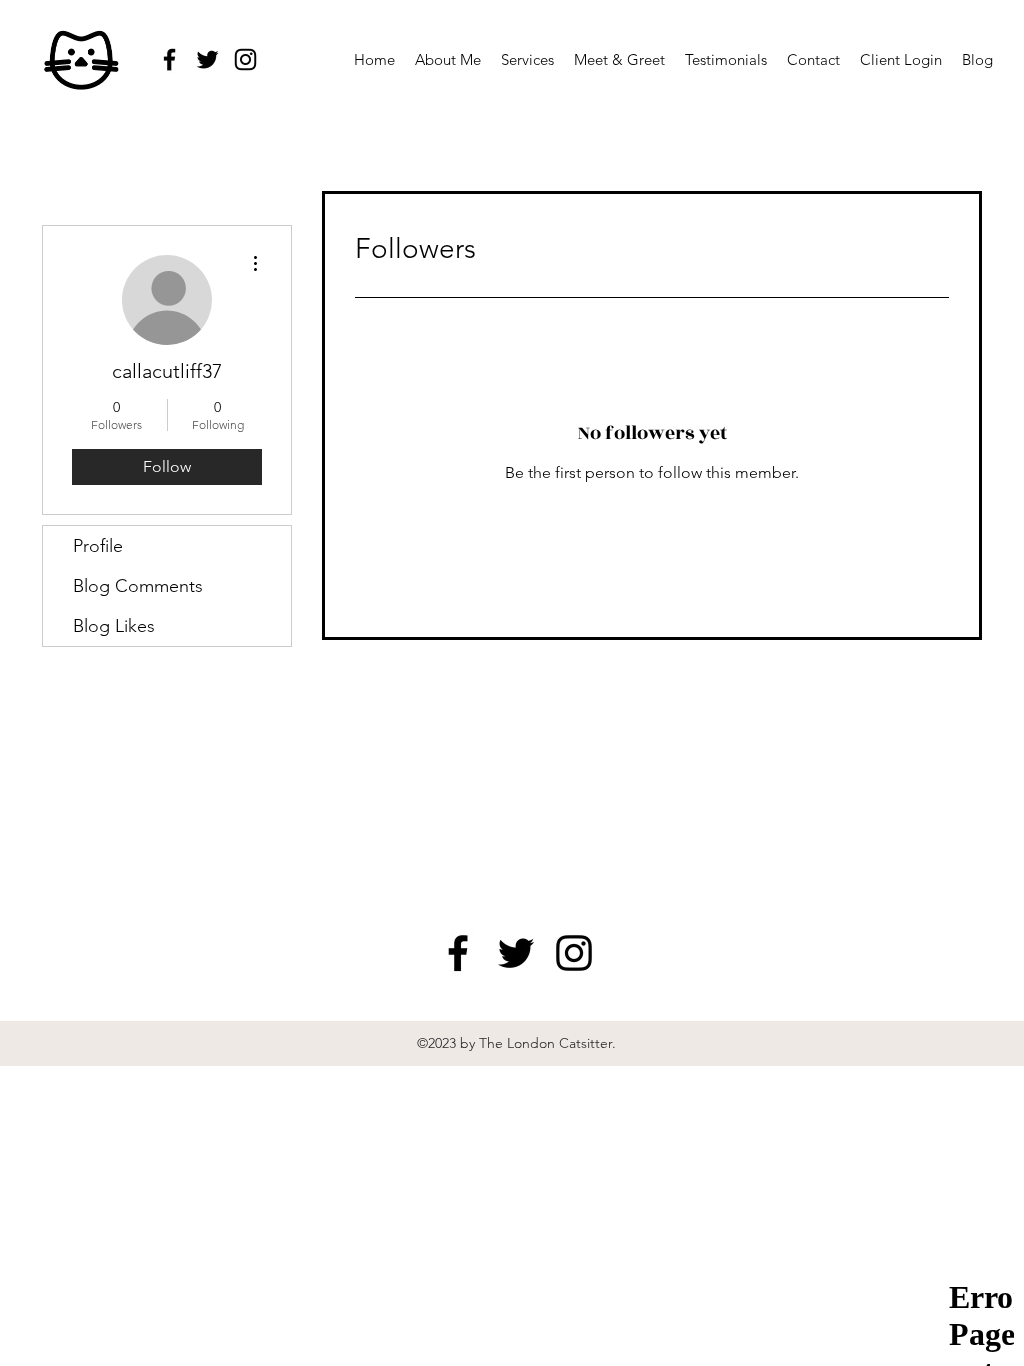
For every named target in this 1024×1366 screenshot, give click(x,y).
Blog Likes (114, 626)
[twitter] (207, 59)
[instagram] (245, 59)
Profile (98, 546)
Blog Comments (138, 586)
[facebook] (169, 59)
